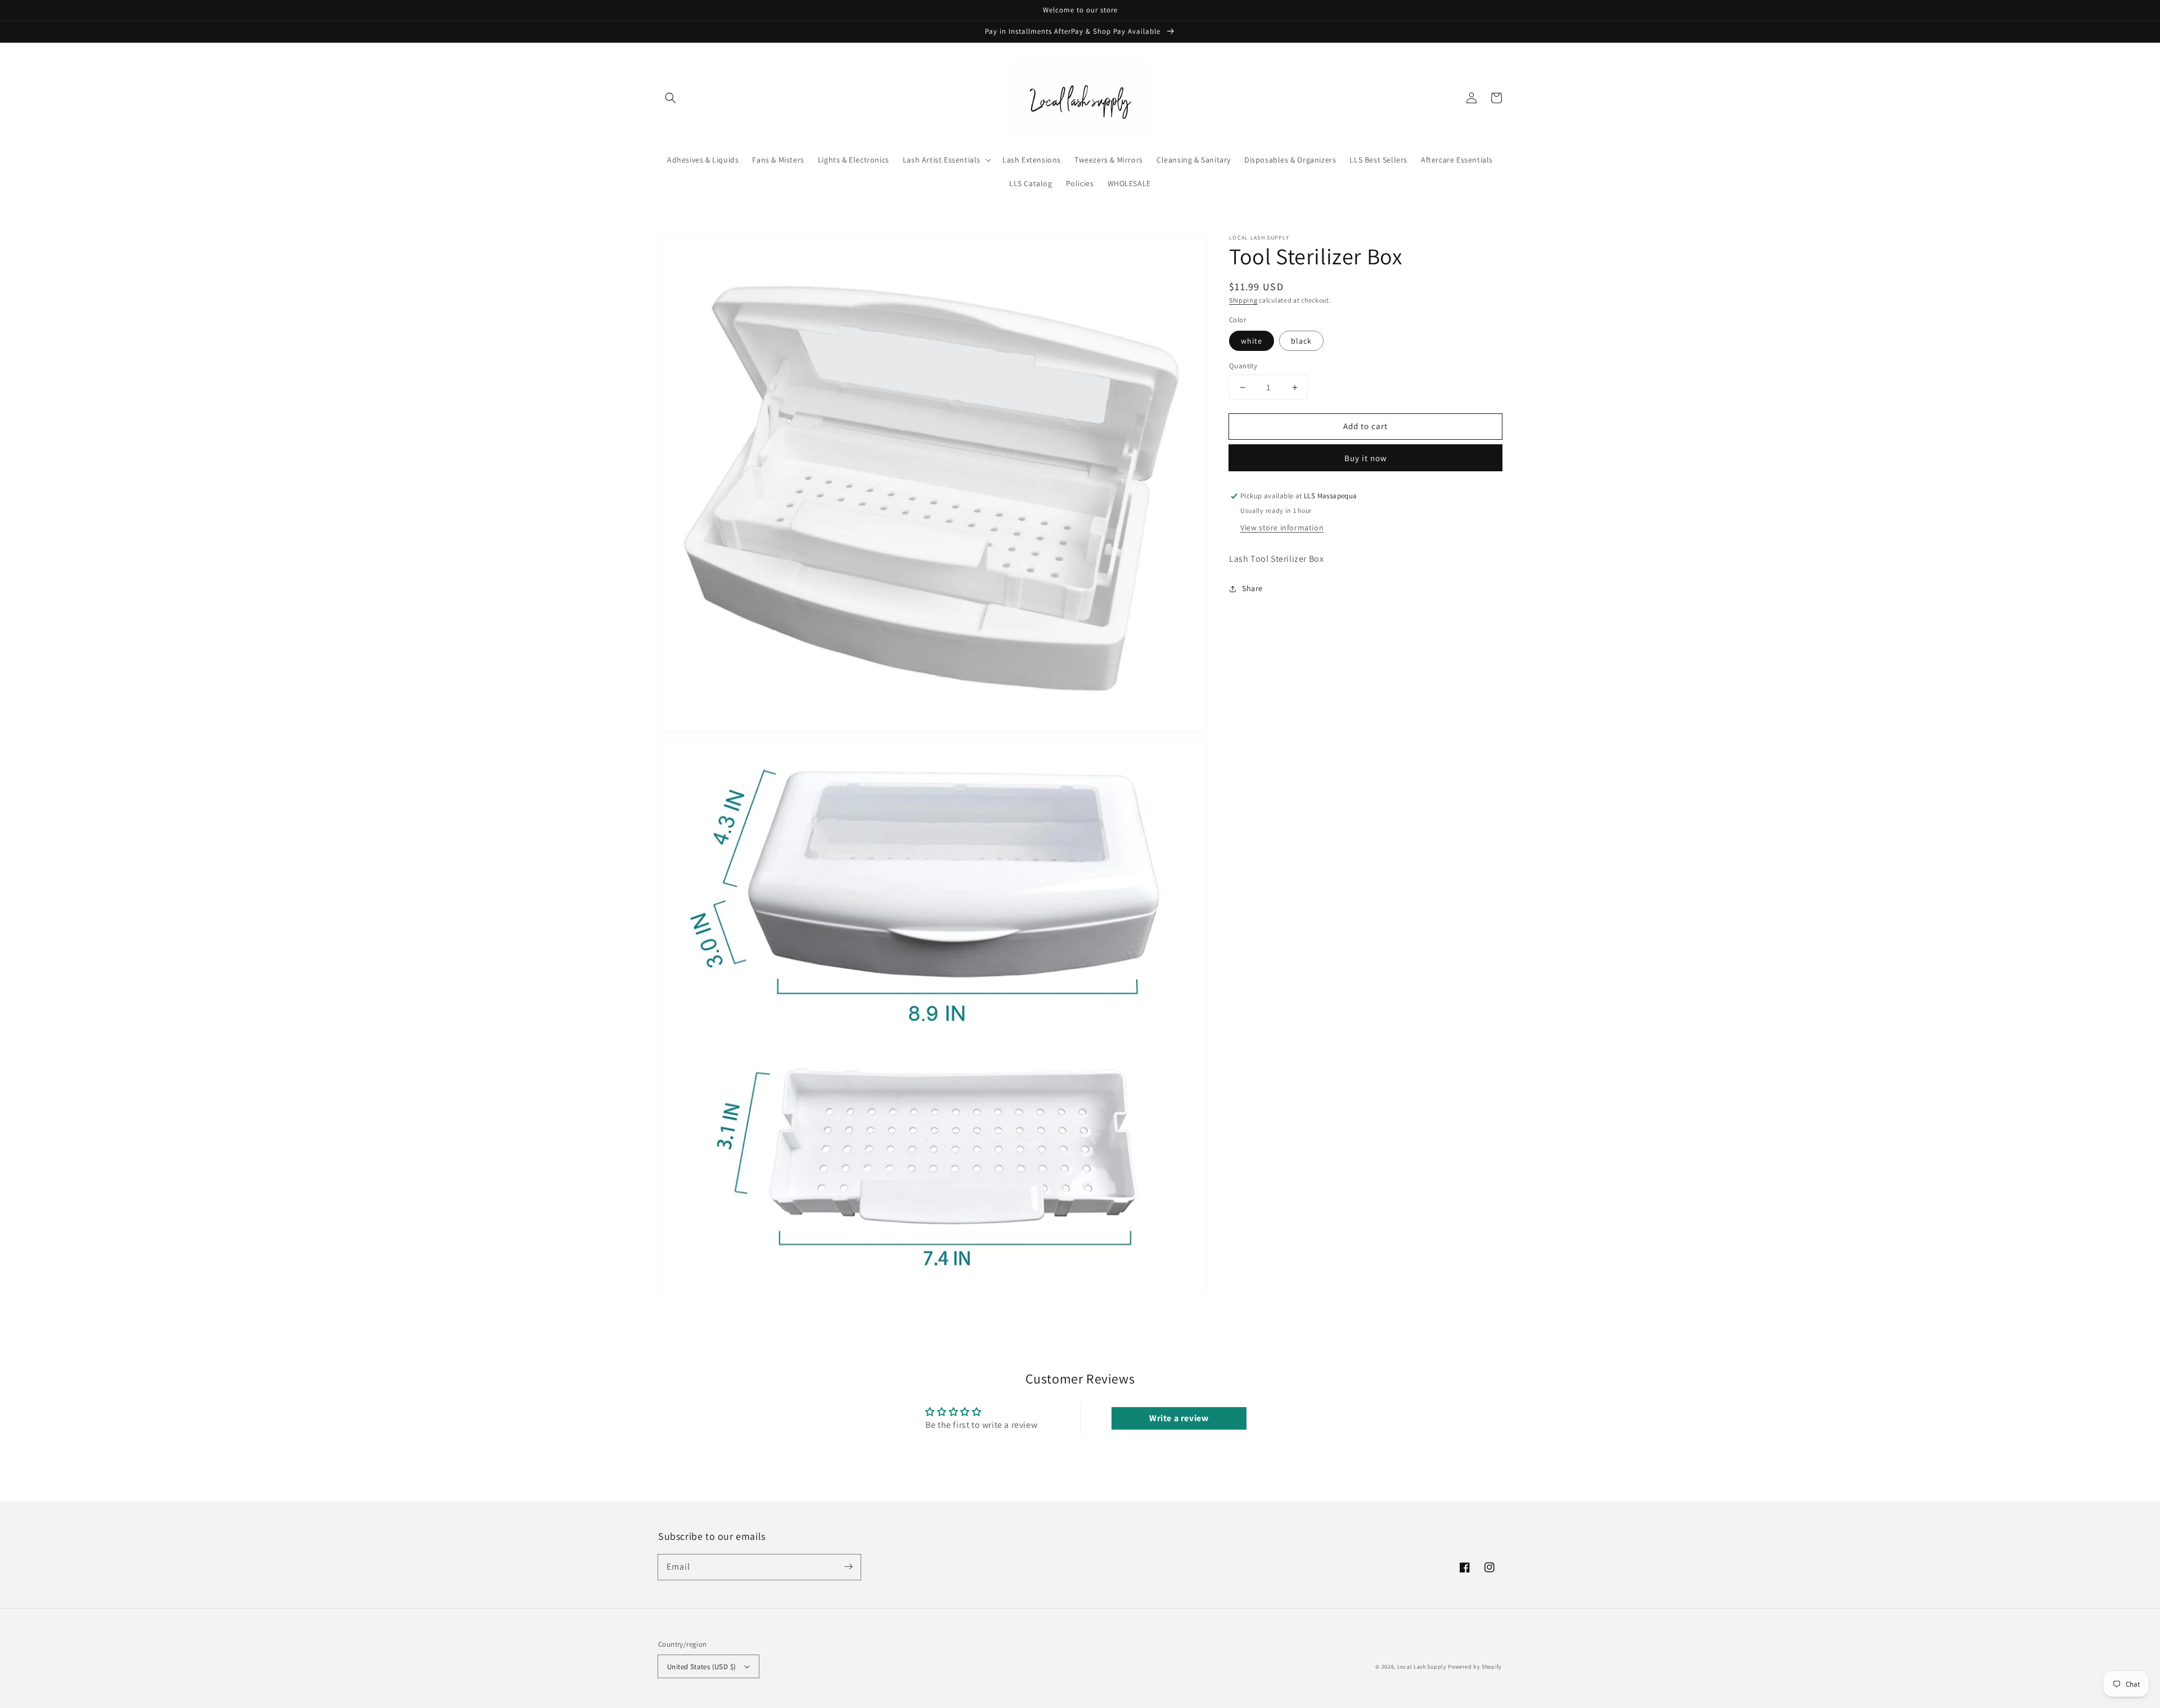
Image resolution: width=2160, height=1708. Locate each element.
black (1301, 341)
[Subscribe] (848, 1567)
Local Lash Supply (1422, 1667)
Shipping (1243, 300)
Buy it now (1366, 459)
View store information (1282, 528)
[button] (670, 98)
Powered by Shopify (1475, 1667)
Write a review (1179, 1418)
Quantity (1243, 366)
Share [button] (1252, 588)
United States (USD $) (701, 1667)
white (1252, 341)
